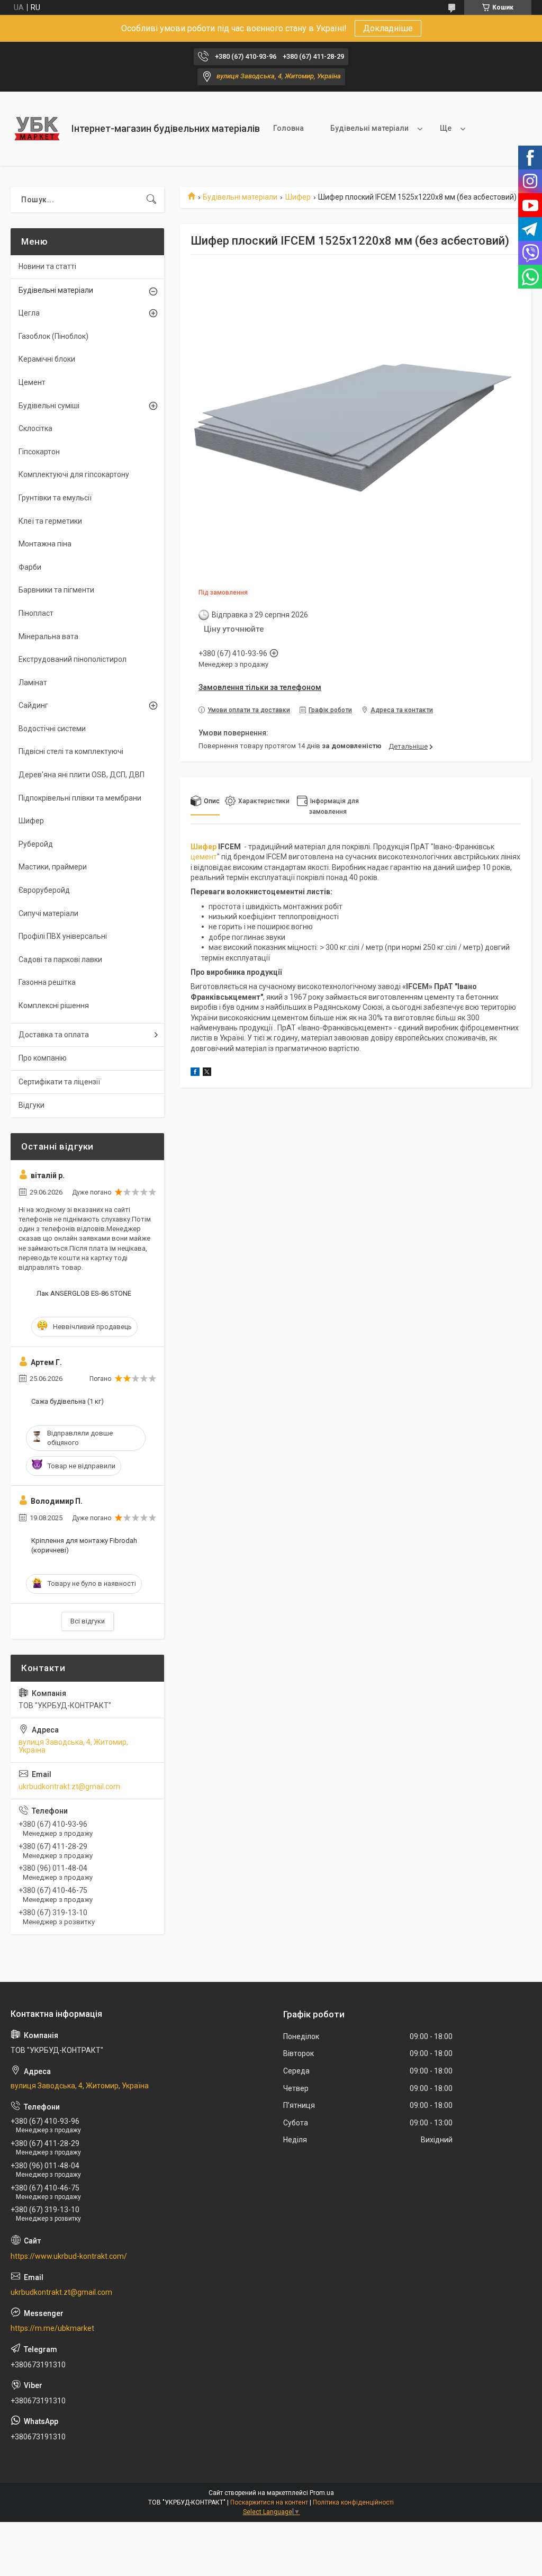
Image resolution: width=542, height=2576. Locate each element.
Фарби (30, 567)
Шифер (298, 197)
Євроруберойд (44, 890)
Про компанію (43, 1058)
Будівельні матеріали (369, 128)
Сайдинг (33, 705)
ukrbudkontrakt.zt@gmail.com (69, 1787)
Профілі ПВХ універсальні (63, 936)
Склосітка (35, 428)
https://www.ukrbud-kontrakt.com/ (69, 2256)
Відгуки (31, 1105)
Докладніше (388, 28)
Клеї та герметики (50, 521)
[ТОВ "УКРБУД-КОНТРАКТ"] (37, 129)
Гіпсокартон (39, 452)
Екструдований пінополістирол (73, 659)
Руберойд (36, 844)
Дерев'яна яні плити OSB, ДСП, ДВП (82, 775)
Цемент (32, 382)
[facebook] (195, 1073)
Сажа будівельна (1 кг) (67, 1401)
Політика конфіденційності (353, 2502)
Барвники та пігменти (56, 590)
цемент (204, 857)
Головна (288, 128)
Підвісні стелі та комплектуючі (71, 751)
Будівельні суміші (49, 406)
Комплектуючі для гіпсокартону (74, 474)
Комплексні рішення (54, 1006)
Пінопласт (36, 613)
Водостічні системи (52, 729)
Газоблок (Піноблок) (53, 336)
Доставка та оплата (54, 1035)
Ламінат (33, 683)
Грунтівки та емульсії (55, 498)
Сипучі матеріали (48, 913)
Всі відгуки (88, 1621)
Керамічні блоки (47, 359)
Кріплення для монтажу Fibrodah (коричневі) (84, 1545)
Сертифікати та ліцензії (59, 1082)
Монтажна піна (45, 544)
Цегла (29, 313)
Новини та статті (47, 266)
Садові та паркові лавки (60, 959)
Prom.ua (322, 2493)
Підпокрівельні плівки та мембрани (80, 798)
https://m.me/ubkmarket (52, 2328)
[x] (207, 1073)
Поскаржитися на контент (269, 2502)
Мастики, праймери (53, 867)
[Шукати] (151, 200)
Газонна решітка (47, 982)
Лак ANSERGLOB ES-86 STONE (84, 1293)
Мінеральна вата (48, 636)
